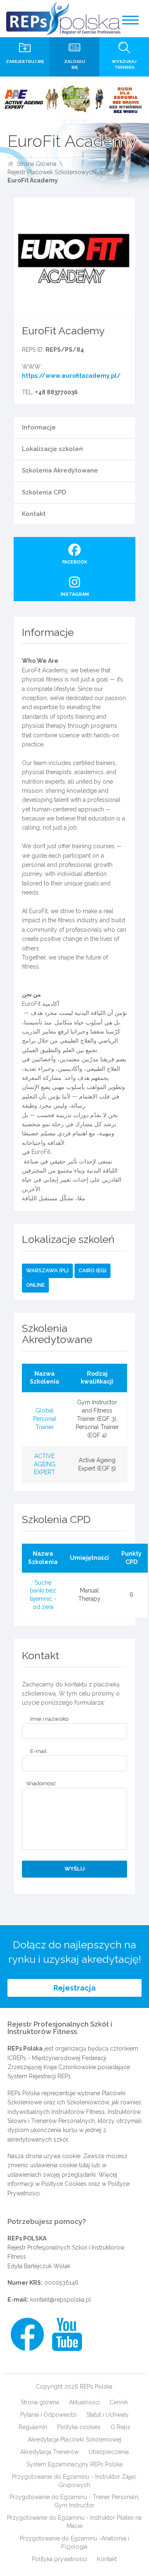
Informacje (39, 427)
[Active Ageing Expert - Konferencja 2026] (74, 100)
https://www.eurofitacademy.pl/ (71, 376)
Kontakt (34, 514)
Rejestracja (74, 1988)
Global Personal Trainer (45, 1419)
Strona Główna (37, 164)
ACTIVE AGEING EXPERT (45, 1464)
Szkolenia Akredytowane (60, 470)
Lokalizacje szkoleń (52, 449)
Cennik (119, 2402)
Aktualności (84, 2402)
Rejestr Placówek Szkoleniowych (52, 172)
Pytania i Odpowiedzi (48, 2415)
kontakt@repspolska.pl (61, 2300)
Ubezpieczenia (109, 2452)
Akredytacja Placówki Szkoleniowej (74, 2439)
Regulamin (33, 2427)
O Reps (120, 2427)
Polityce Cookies (64, 2184)
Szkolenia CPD (44, 492)
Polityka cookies (79, 2427)
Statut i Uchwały (108, 2415)
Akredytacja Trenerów (49, 2452)
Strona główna (40, 2402)
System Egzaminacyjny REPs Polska (74, 2464)
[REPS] (63, 19)
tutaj (84, 2165)
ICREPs (17, 2058)
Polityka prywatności (59, 2559)
